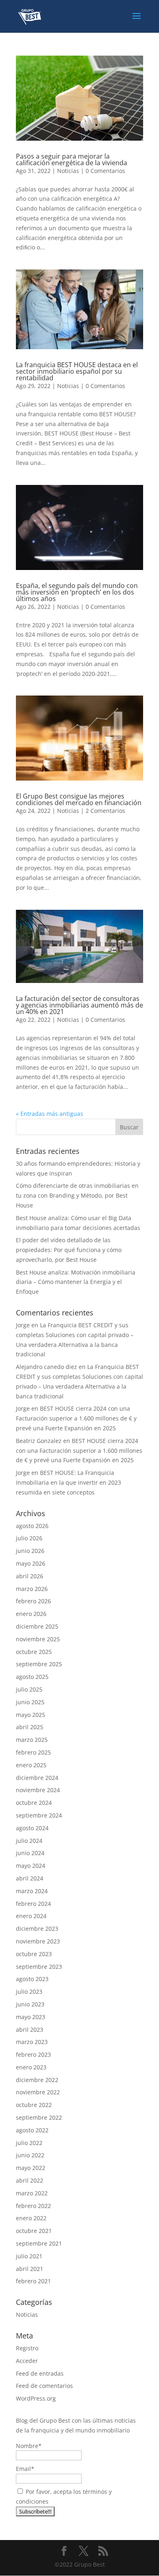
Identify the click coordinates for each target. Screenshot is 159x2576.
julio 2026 (29, 1538)
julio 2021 (29, 2256)
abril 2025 (30, 1727)
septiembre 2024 (39, 1815)
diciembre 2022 (37, 2080)
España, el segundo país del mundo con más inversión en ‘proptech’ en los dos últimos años (77, 592)
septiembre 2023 (39, 1967)
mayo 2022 (31, 2168)
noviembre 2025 (38, 1639)
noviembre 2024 (38, 1790)
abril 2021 (30, 2269)
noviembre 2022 (38, 2092)
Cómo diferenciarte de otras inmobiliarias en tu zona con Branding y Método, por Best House (77, 1195)
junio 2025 (30, 1702)
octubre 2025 (34, 1652)
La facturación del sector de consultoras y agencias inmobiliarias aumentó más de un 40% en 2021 (79, 1005)
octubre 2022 (34, 2105)
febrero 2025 (33, 1752)
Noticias (68, 171)
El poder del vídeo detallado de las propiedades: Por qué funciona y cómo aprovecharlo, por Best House (69, 1250)
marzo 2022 (32, 2193)
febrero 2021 (33, 2281)
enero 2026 (31, 1614)
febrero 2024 (33, 1904)
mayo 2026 (31, 1563)
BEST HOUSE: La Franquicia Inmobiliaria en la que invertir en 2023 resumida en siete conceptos (68, 1482)
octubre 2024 (34, 1803)
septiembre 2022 (39, 2117)
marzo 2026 (32, 1589)
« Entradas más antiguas (50, 1114)
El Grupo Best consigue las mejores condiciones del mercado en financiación (79, 799)
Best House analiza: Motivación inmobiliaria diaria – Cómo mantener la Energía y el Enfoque (76, 1282)
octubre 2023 (34, 1954)
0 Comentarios (105, 171)
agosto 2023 (32, 1979)
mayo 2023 (31, 2017)
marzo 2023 (32, 2042)
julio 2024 (29, 1841)
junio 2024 (30, 1853)
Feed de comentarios (44, 2386)
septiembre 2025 (39, 1664)
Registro (27, 2348)
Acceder (27, 2361)
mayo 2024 (31, 1866)
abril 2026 (30, 1576)
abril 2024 (30, 1878)
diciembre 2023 (37, 1929)
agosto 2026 (32, 1526)
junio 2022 (30, 2155)
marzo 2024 (32, 1891)
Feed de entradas (40, 2373)
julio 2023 (29, 1991)
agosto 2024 (32, 1828)
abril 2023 (30, 2030)
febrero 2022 (33, 2206)
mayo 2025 (31, 1715)
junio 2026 (30, 1551)
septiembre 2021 (39, 2243)
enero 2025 (31, 1765)
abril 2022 (30, 2180)
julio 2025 (29, 1689)
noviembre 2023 (38, 1941)
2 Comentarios (105, 811)
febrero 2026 (33, 1601)
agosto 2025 (32, 1677)
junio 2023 (30, 2004)
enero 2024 (31, 1916)
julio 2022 (29, 2143)
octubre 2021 (34, 2231)
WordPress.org (36, 2398)
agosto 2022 (32, 2130)
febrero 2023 (33, 2054)
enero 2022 (31, 2218)
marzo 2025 (32, 1740)
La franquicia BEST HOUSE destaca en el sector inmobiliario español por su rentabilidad (77, 371)
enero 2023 (31, 2067)
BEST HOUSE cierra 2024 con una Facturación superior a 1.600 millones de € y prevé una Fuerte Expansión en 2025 (76, 1418)
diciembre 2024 (37, 1778)
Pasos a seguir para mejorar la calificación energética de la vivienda (72, 159)
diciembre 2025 (37, 1626)
